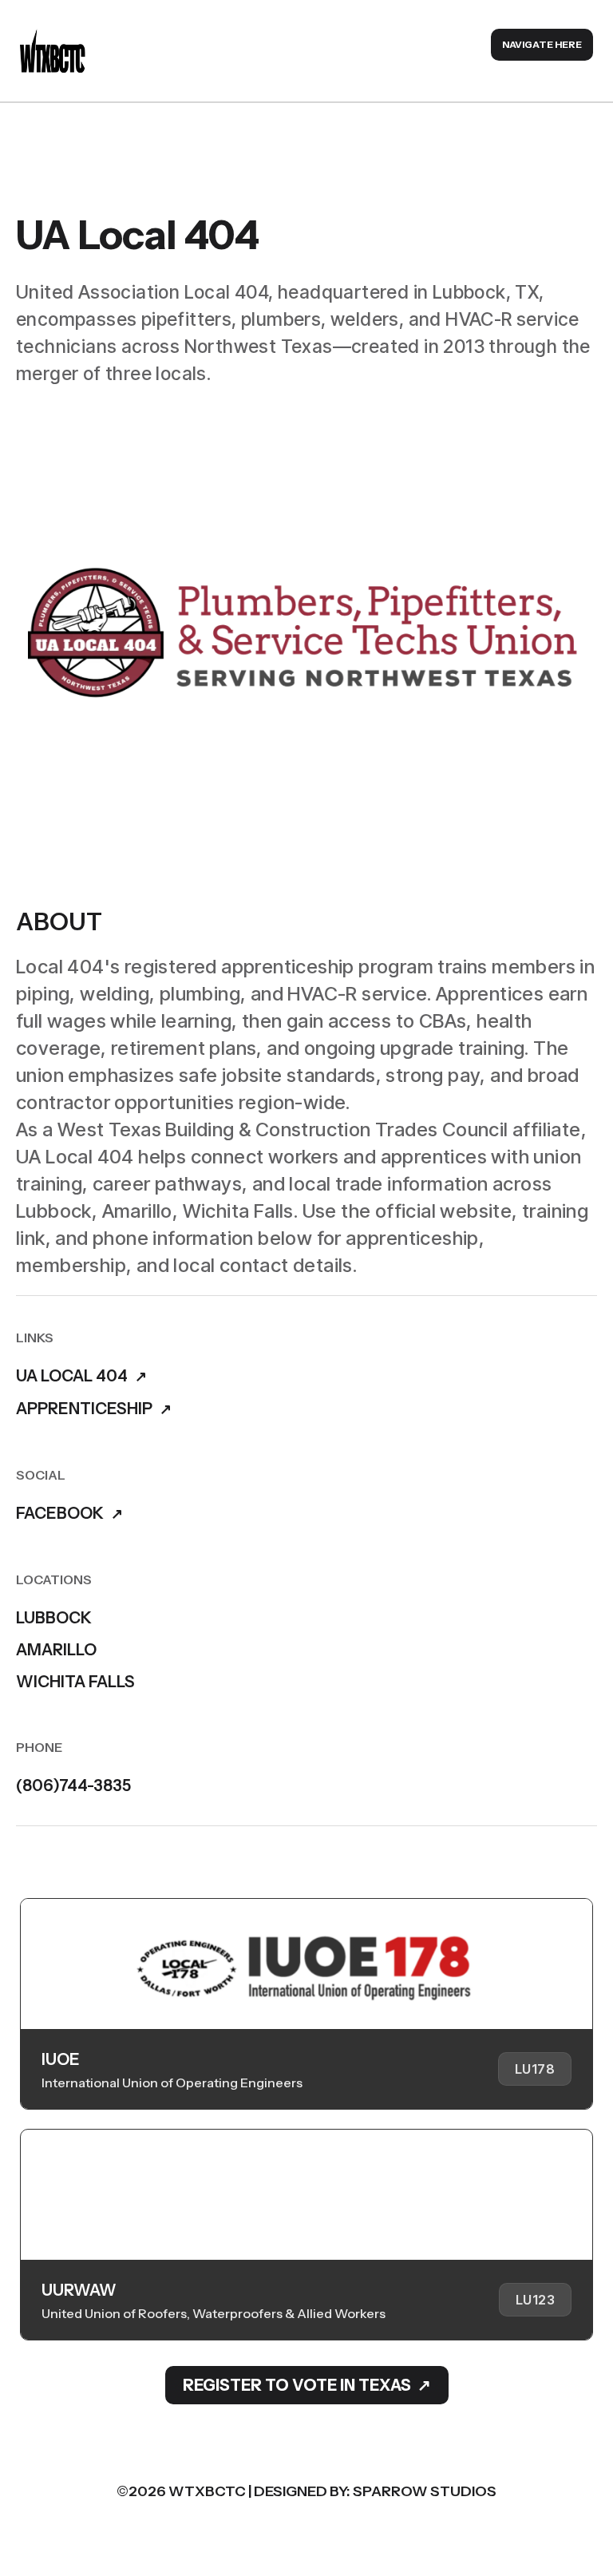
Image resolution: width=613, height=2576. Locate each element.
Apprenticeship (84, 1409)
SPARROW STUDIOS (425, 2491)
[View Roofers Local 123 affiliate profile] (306, 2235)
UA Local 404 (72, 1376)
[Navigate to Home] (53, 51)
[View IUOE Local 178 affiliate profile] (306, 2004)
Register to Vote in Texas (297, 2385)
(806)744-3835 (73, 1785)
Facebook (60, 1514)
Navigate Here (542, 44)
